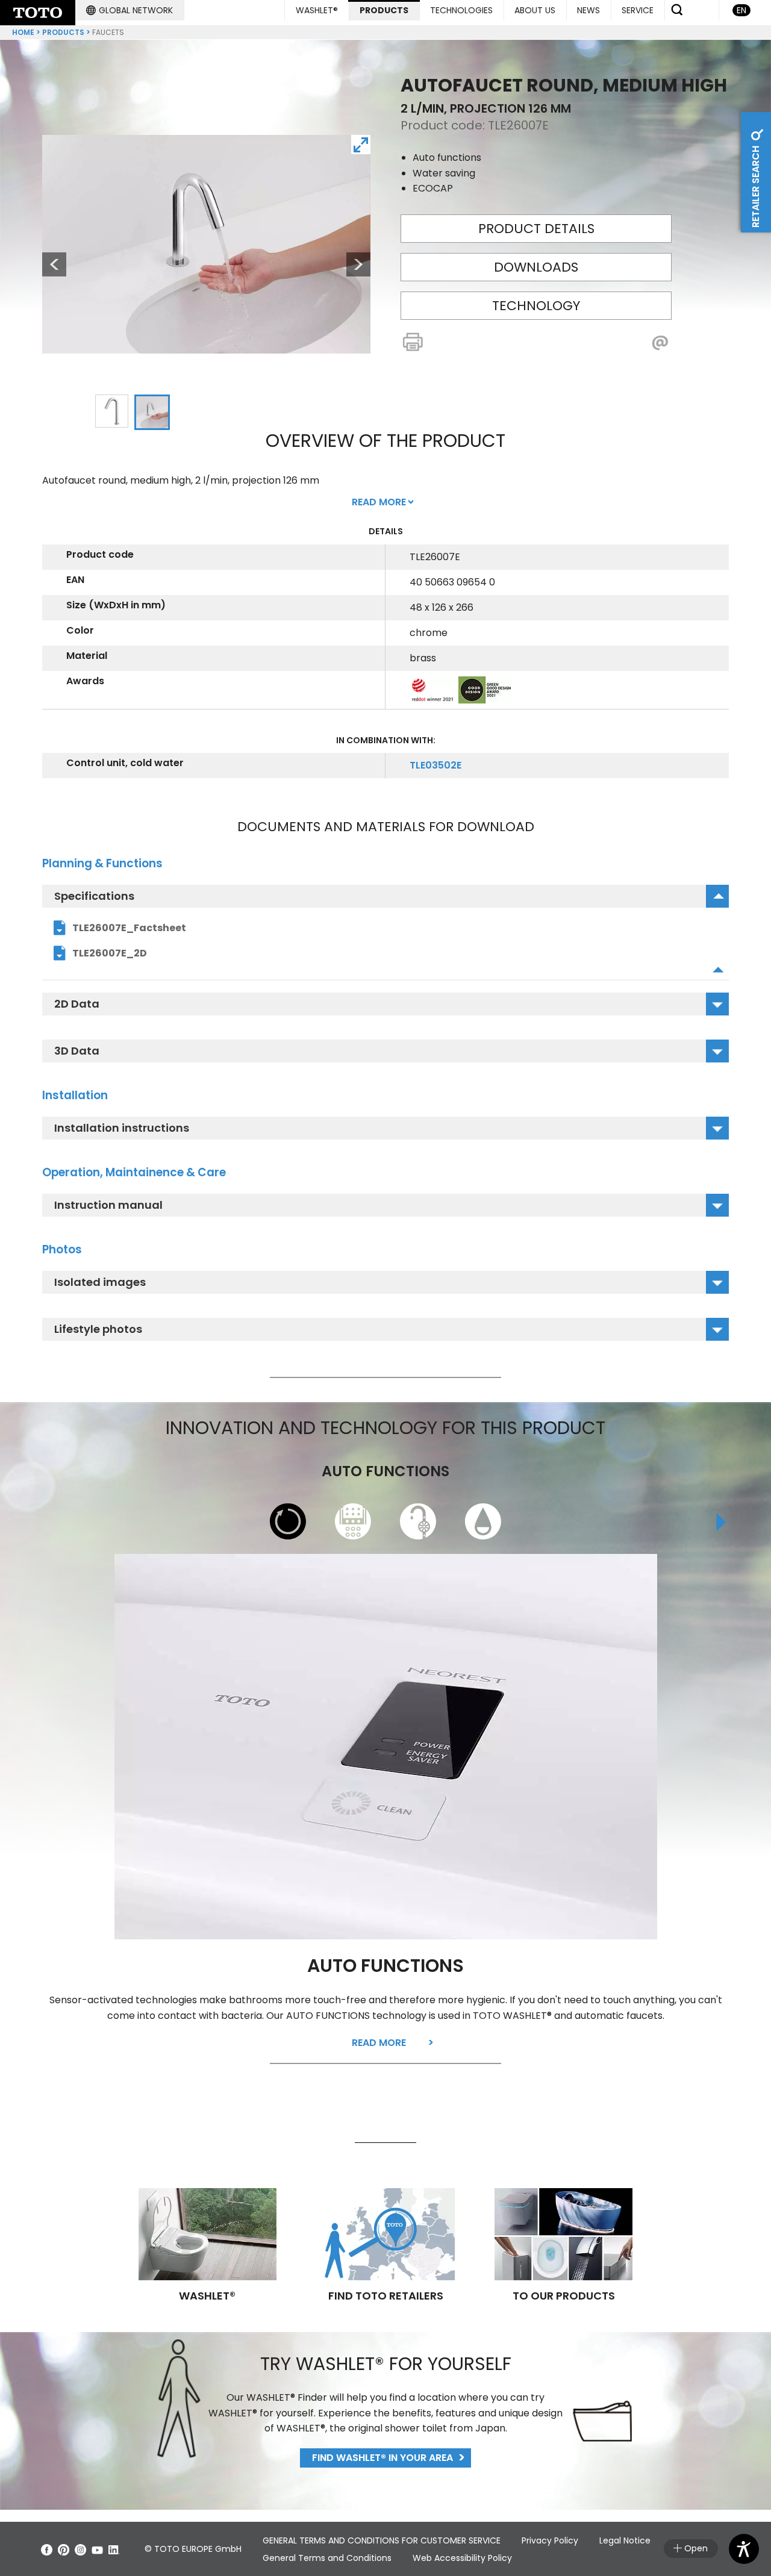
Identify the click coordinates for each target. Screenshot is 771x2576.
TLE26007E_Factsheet (129, 928)
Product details (536, 229)
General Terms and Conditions (327, 2558)
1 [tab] (111, 411)
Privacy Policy (550, 2540)
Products (63, 32)
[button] (130, 10)
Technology (536, 306)
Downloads (536, 267)
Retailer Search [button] (756, 186)
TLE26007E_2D (110, 953)
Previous (48, 264)
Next (358, 264)
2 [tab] (152, 413)
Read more (379, 2043)
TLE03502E (435, 765)
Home (23, 32)
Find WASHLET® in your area (382, 2458)
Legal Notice (625, 2540)
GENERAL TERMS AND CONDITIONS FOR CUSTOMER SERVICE (382, 2540)
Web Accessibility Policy (462, 2558)
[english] (38, 13)
